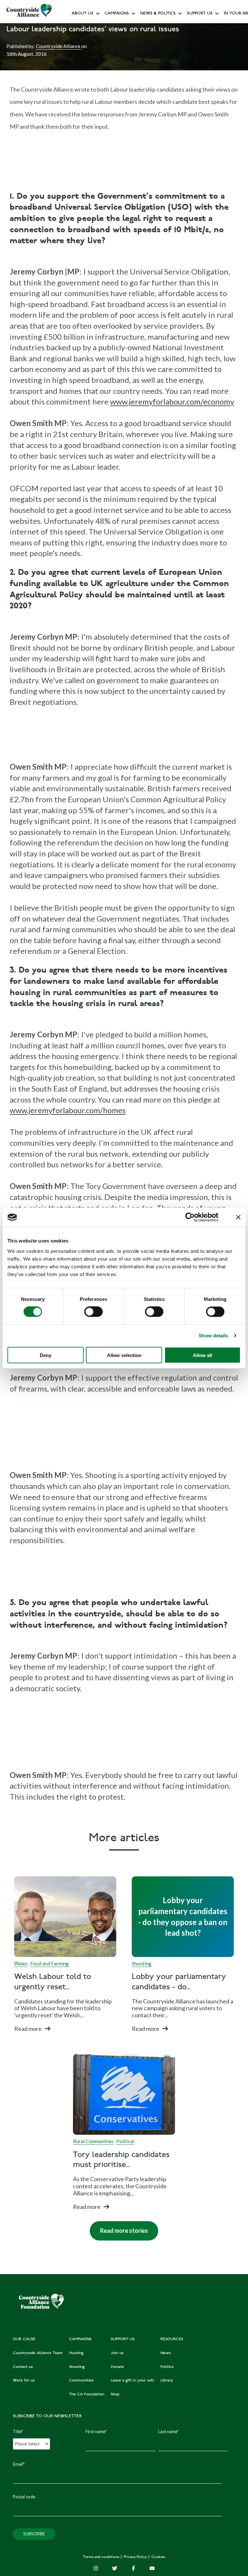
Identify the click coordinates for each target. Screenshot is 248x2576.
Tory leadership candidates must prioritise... (121, 2160)
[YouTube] (152, 2568)
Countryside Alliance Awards (132, 143)
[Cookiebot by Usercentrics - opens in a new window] (190, 1217)
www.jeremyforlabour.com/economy (172, 401)
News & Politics (158, 14)
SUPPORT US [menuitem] (123, 2339)
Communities (118, 100)
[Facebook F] (133, 2568)
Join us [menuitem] (117, 2353)
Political (125, 2141)
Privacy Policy (136, 2557)
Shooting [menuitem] (77, 2367)
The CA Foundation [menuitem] (87, 2394)
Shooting (142, 1963)
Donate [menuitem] (117, 2367)
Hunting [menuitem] (76, 2353)
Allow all (202, 1355)
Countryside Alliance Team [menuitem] (38, 2353)
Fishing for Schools (123, 129)
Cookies (158, 2557)
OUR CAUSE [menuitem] (24, 2339)
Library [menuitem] (167, 2381)
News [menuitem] (166, 2353)
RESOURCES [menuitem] (172, 2339)
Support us (200, 14)
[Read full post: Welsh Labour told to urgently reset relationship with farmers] (65, 1917)
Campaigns (117, 14)
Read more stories (119, 2228)
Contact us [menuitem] (23, 2367)
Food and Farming (50, 1963)
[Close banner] (238, 1217)
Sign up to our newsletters (99, 28)
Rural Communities (93, 2141)
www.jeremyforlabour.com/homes (68, 1110)
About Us (83, 14)
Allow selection (124, 1355)
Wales (21, 1963)
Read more (28, 2029)
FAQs (79, 42)
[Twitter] (115, 2568)
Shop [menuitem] (115, 2394)
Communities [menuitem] (81, 2381)
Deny (46, 1355)
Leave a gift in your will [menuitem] (132, 2381)
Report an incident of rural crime (151, 114)
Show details (213, 1336)
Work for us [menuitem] (24, 2381)
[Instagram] (96, 2568)
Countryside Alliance (59, 46)
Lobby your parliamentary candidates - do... (179, 1982)
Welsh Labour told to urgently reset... (53, 1982)
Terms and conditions (102, 2557)
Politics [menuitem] (167, 2367)
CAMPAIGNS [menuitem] (80, 2339)
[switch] (93, 1312)
